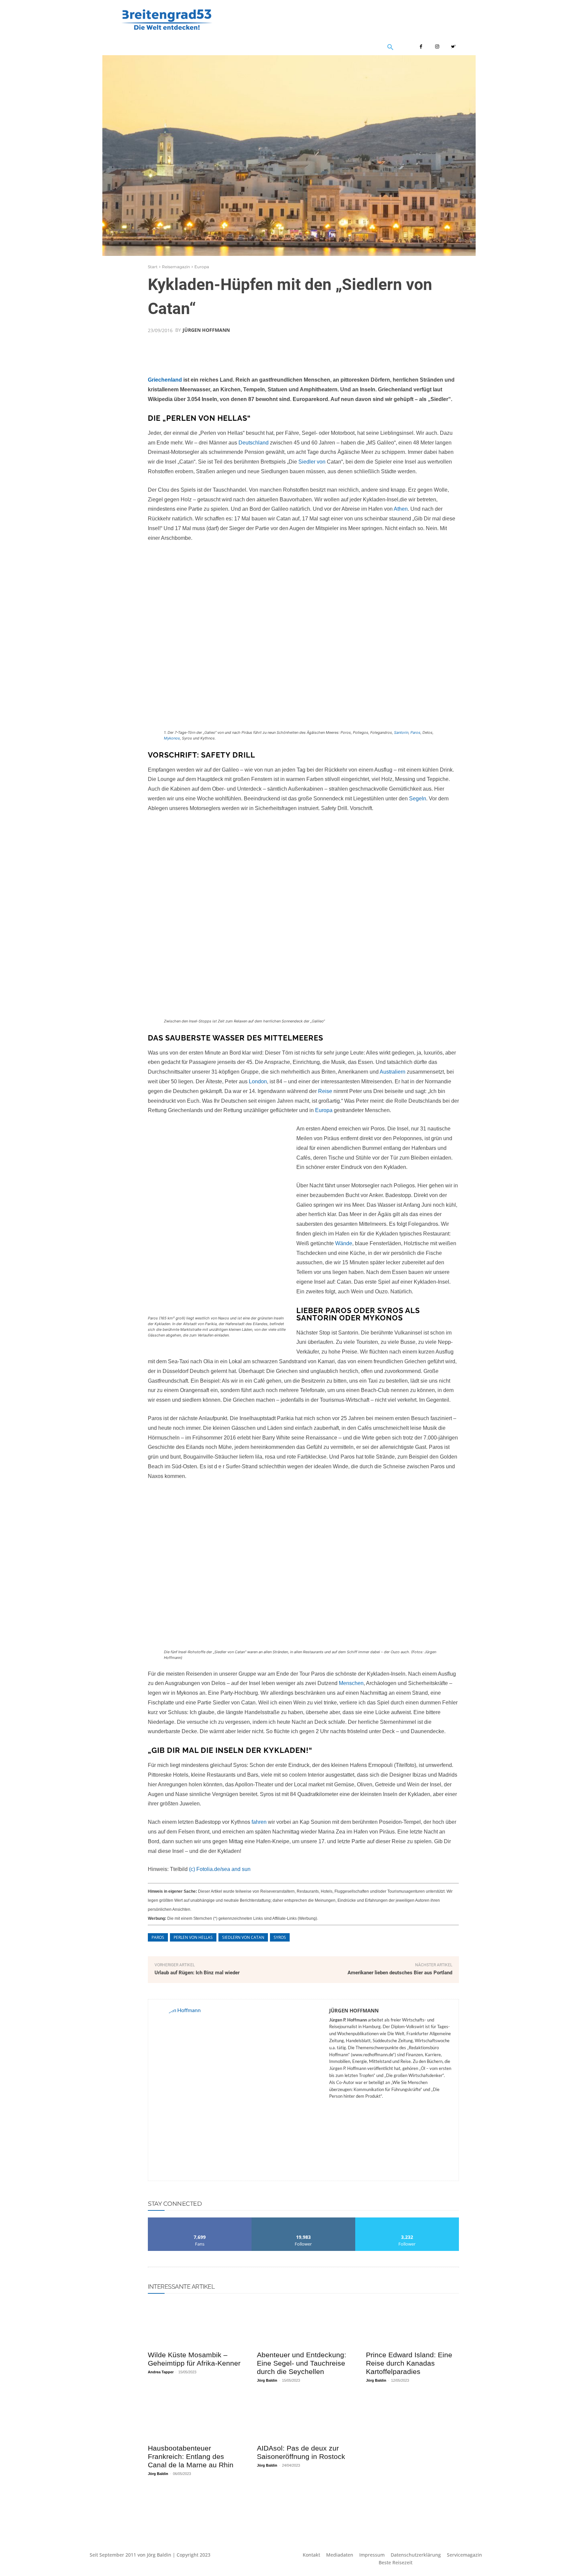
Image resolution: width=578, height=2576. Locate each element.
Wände (344, 1243)
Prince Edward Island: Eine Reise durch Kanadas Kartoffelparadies (409, 2363)
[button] (454, 47)
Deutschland (254, 443)
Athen (401, 509)
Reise (325, 1091)
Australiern (393, 1072)
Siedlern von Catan (243, 1937)
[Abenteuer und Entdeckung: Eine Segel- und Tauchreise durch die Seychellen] (303, 2323)
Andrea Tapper (161, 2372)
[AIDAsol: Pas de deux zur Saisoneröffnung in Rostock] (303, 2417)
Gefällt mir (200, 2220)
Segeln (418, 799)
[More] (412, 346)
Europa (202, 267)
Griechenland (165, 380)
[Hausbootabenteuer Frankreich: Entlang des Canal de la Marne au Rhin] (194, 2417)
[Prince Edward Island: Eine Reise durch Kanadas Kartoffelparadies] (412, 2323)
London (258, 1081)
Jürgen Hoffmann (206, 330)
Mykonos (172, 738)
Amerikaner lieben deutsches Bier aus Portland (400, 1973)
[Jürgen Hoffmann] (239, 2090)
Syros (280, 1937)
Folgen (303, 2220)
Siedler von (312, 462)
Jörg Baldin (267, 2380)
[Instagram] (437, 47)
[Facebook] (421, 47)
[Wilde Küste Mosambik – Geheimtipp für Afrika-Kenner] (194, 2323)
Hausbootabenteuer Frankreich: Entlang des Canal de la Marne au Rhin (191, 2456)
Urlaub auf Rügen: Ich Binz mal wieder (197, 1973)
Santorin (401, 732)
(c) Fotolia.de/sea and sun (220, 1869)
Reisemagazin (176, 267)
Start (153, 267)
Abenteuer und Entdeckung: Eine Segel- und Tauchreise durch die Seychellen (302, 2363)
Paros (415, 732)
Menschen (351, 1683)
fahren (259, 1822)
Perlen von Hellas (193, 1937)
